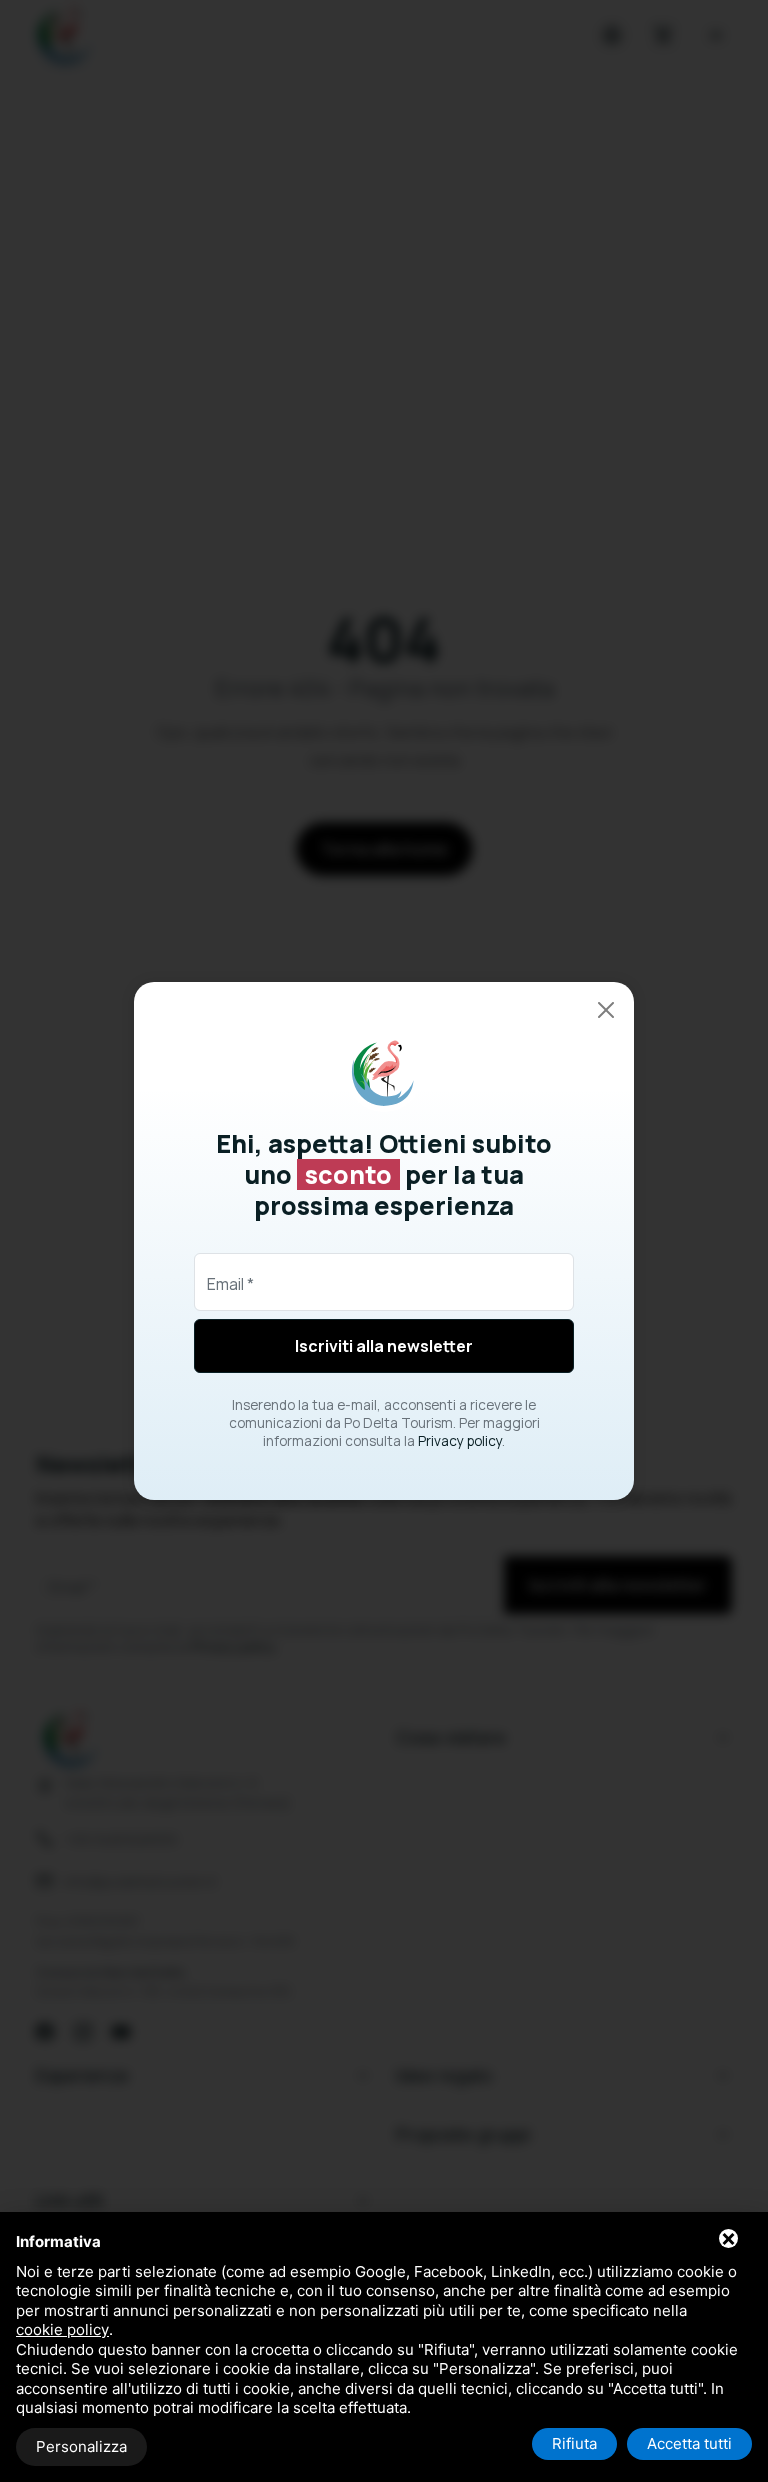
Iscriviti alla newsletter (384, 1346)
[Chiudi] (606, 1010)
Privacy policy (460, 1441)
